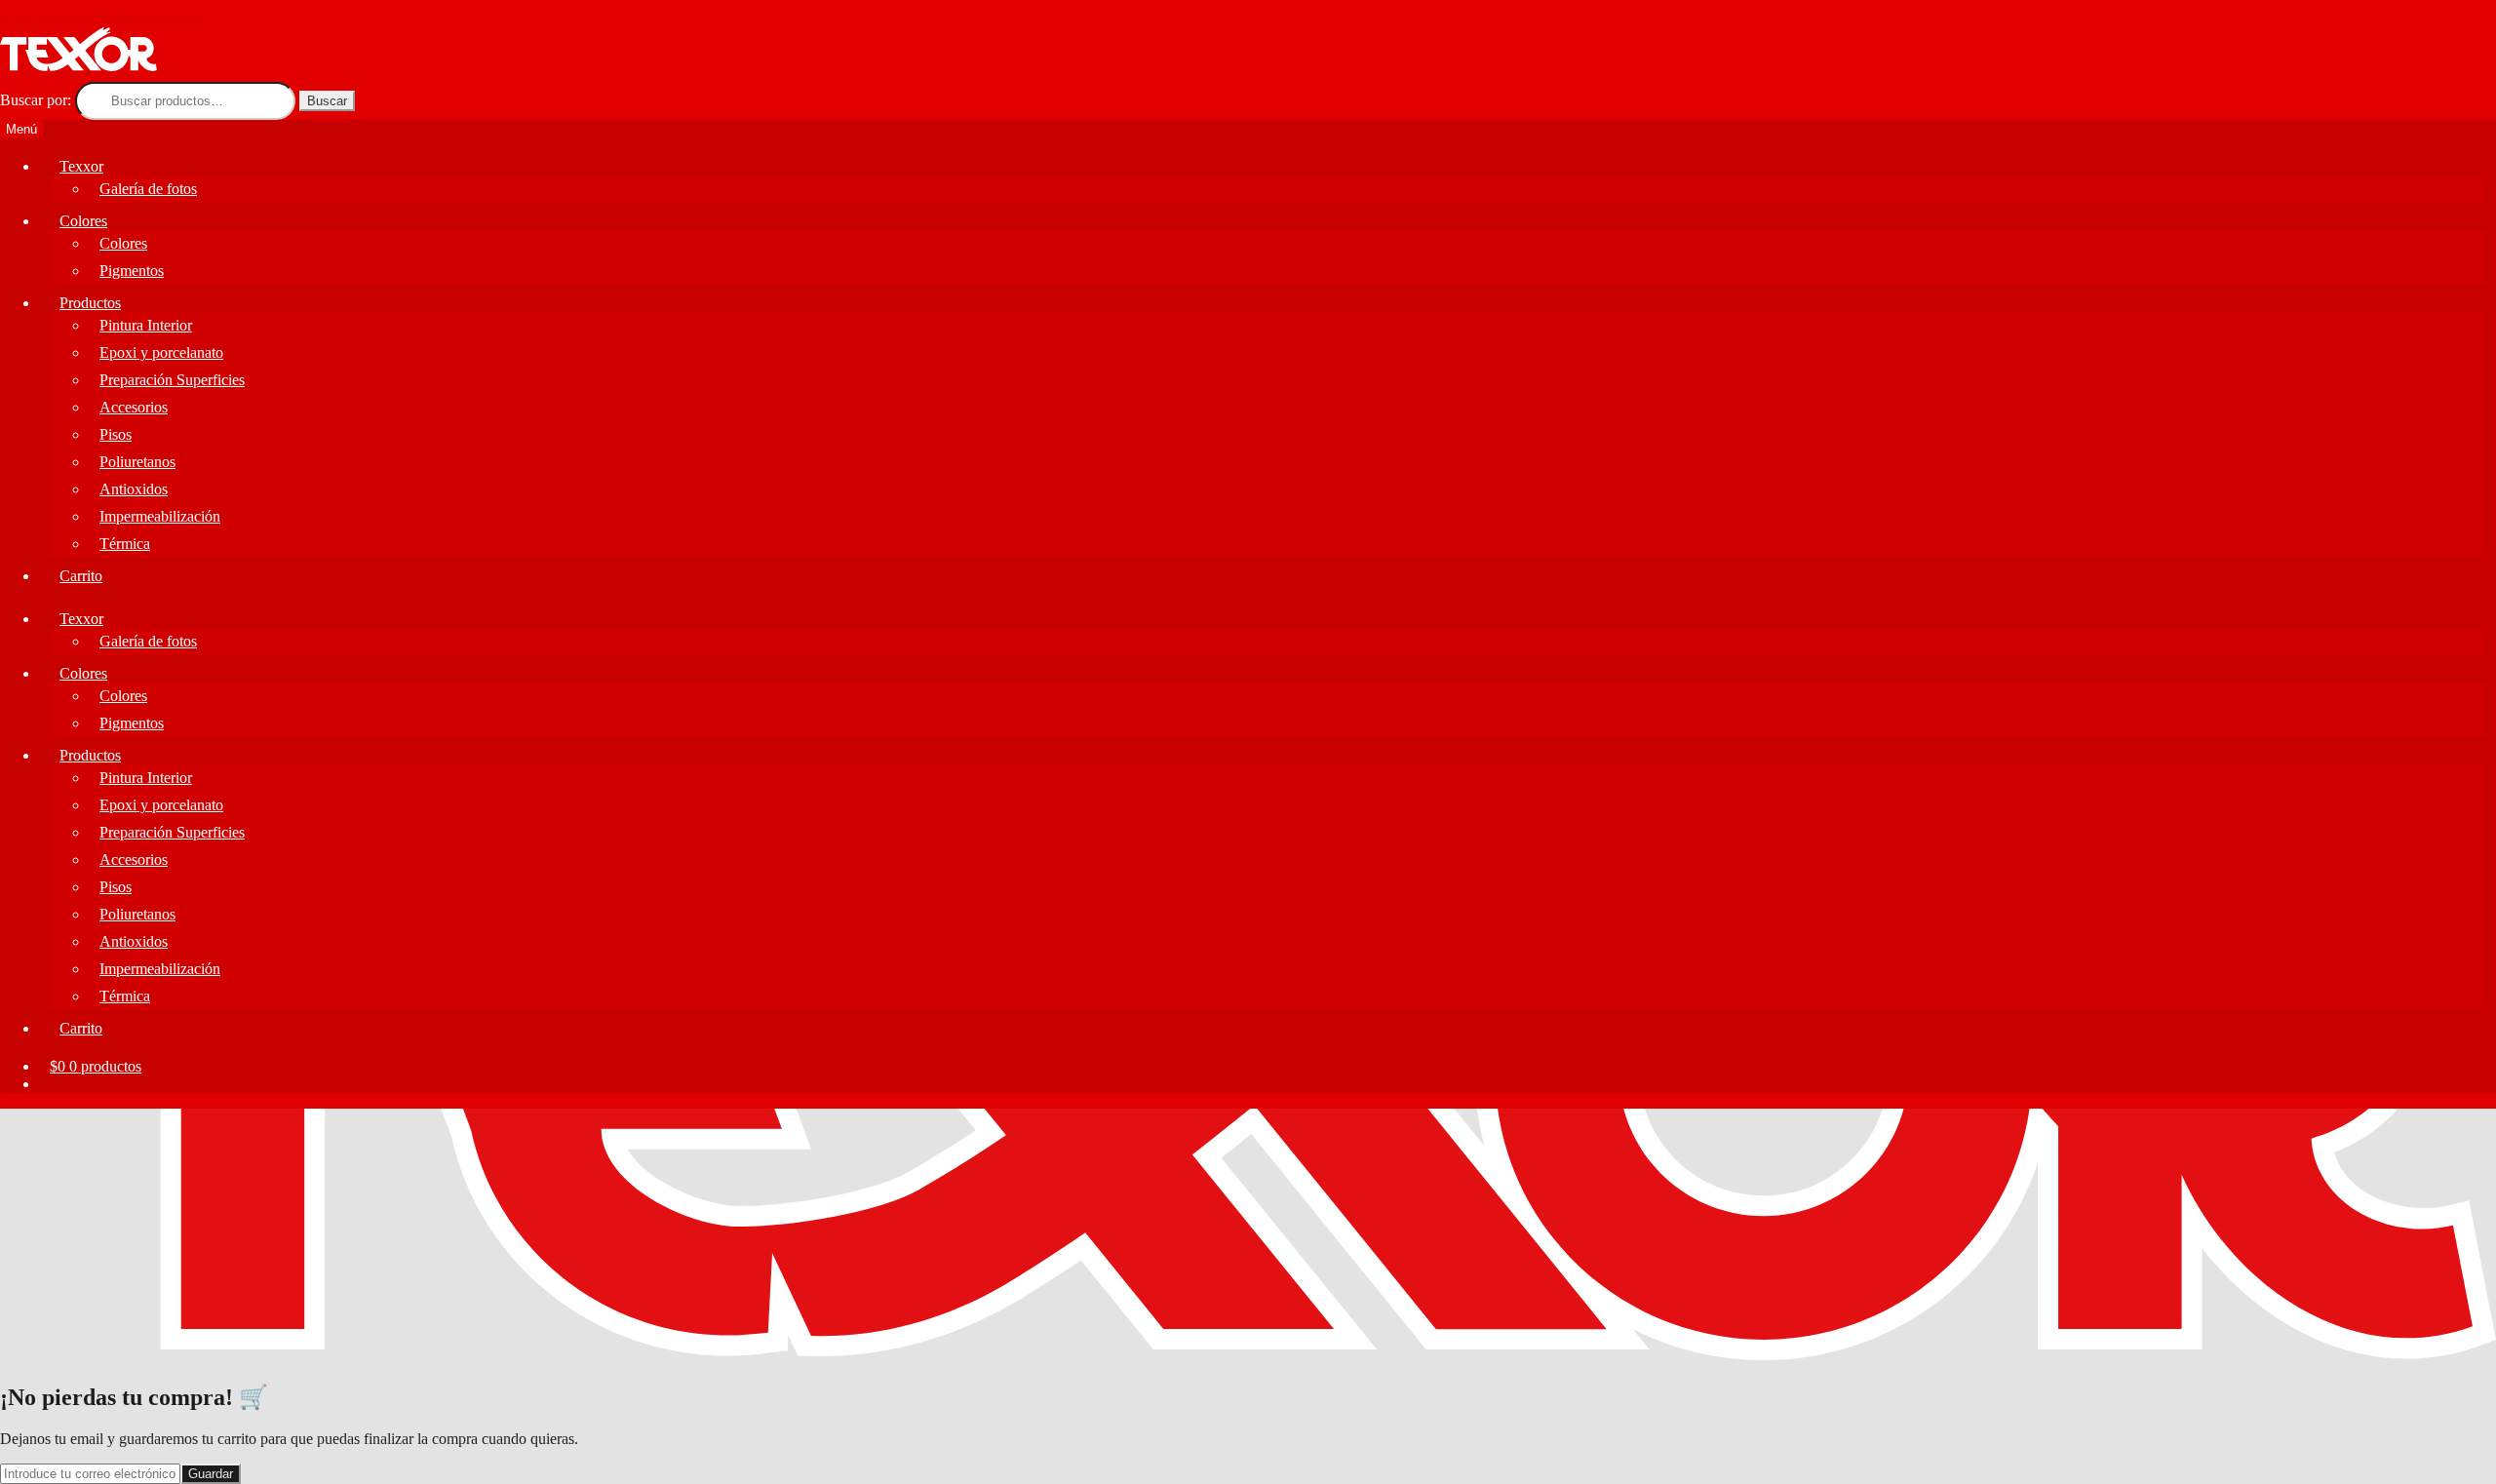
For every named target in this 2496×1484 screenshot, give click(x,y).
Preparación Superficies (172, 380)
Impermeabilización (160, 516)
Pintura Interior (146, 325)
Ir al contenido (157, 18)
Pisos (116, 434)
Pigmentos (132, 271)
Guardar (211, 1474)
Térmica (125, 544)
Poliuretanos (137, 462)
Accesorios (134, 407)
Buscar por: (36, 100)
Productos (90, 303)
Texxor (81, 166)
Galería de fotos (148, 189)
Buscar (327, 101)
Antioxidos (134, 489)
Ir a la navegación (55, 18)
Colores (83, 221)
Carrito (81, 576)
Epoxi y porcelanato (161, 352)
